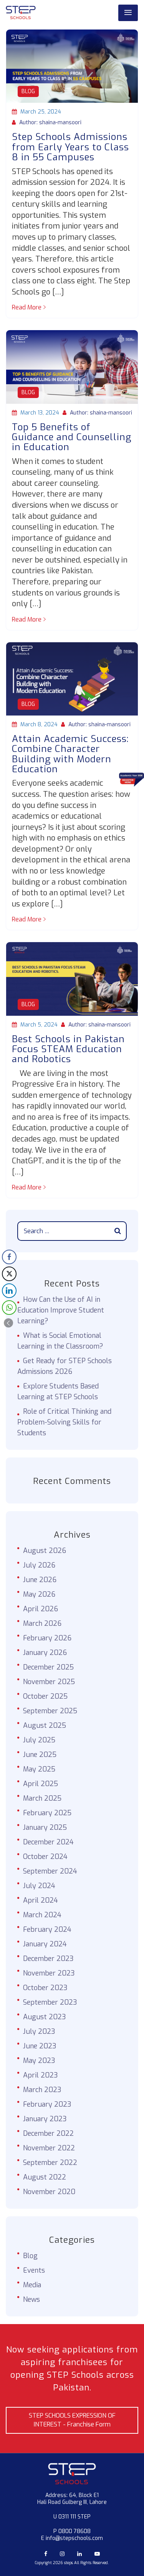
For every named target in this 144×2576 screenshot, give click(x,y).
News (31, 2300)
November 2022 (49, 2148)
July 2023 (39, 2032)
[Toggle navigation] (128, 13)
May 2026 (39, 1594)
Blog (28, 91)
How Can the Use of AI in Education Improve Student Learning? (61, 1310)
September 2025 (50, 1711)
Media (32, 2285)
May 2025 (39, 1769)
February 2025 (47, 1813)
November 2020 (49, 2192)
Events (34, 2270)
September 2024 (50, 1871)
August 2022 (45, 2177)
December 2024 (48, 1842)
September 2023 (50, 2002)
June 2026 (40, 1580)
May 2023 (39, 2061)
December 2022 (48, 2134)
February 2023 (47, 2104)
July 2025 (39, 1740)
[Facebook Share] (9, 1257)
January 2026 (45, 1653)
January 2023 (45, 2119)
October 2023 (45, 1988)
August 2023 (45, 2017)
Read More (27, 307)
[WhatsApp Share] (9, 1308)
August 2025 (45, 1726)
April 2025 (41, 1784)
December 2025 (48, 1667)
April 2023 (41, 2075)
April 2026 (41, 1609)
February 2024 (47, 1930)
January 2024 (45, 1944)
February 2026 (47, 1638)
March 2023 (42, 2090)
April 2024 (41, 1900)
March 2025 (42, 1798)
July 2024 (39, 1886)
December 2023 (48, 1959)
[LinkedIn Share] (9, 1291)
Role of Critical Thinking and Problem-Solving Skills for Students (64, 1422)
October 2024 (45, 1857)
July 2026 (39, 1565)
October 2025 (45, 1696)
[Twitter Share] (9, 1274)
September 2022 (50, 2163)
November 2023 (49, 1973)
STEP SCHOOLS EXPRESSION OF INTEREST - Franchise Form (72, 2420)
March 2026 (42, 1624)
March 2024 (42, 1915)
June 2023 (40, 2046)
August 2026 (45, 1551)
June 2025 (40, 1755)
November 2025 (49, 1682)
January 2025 (45, 1828)
